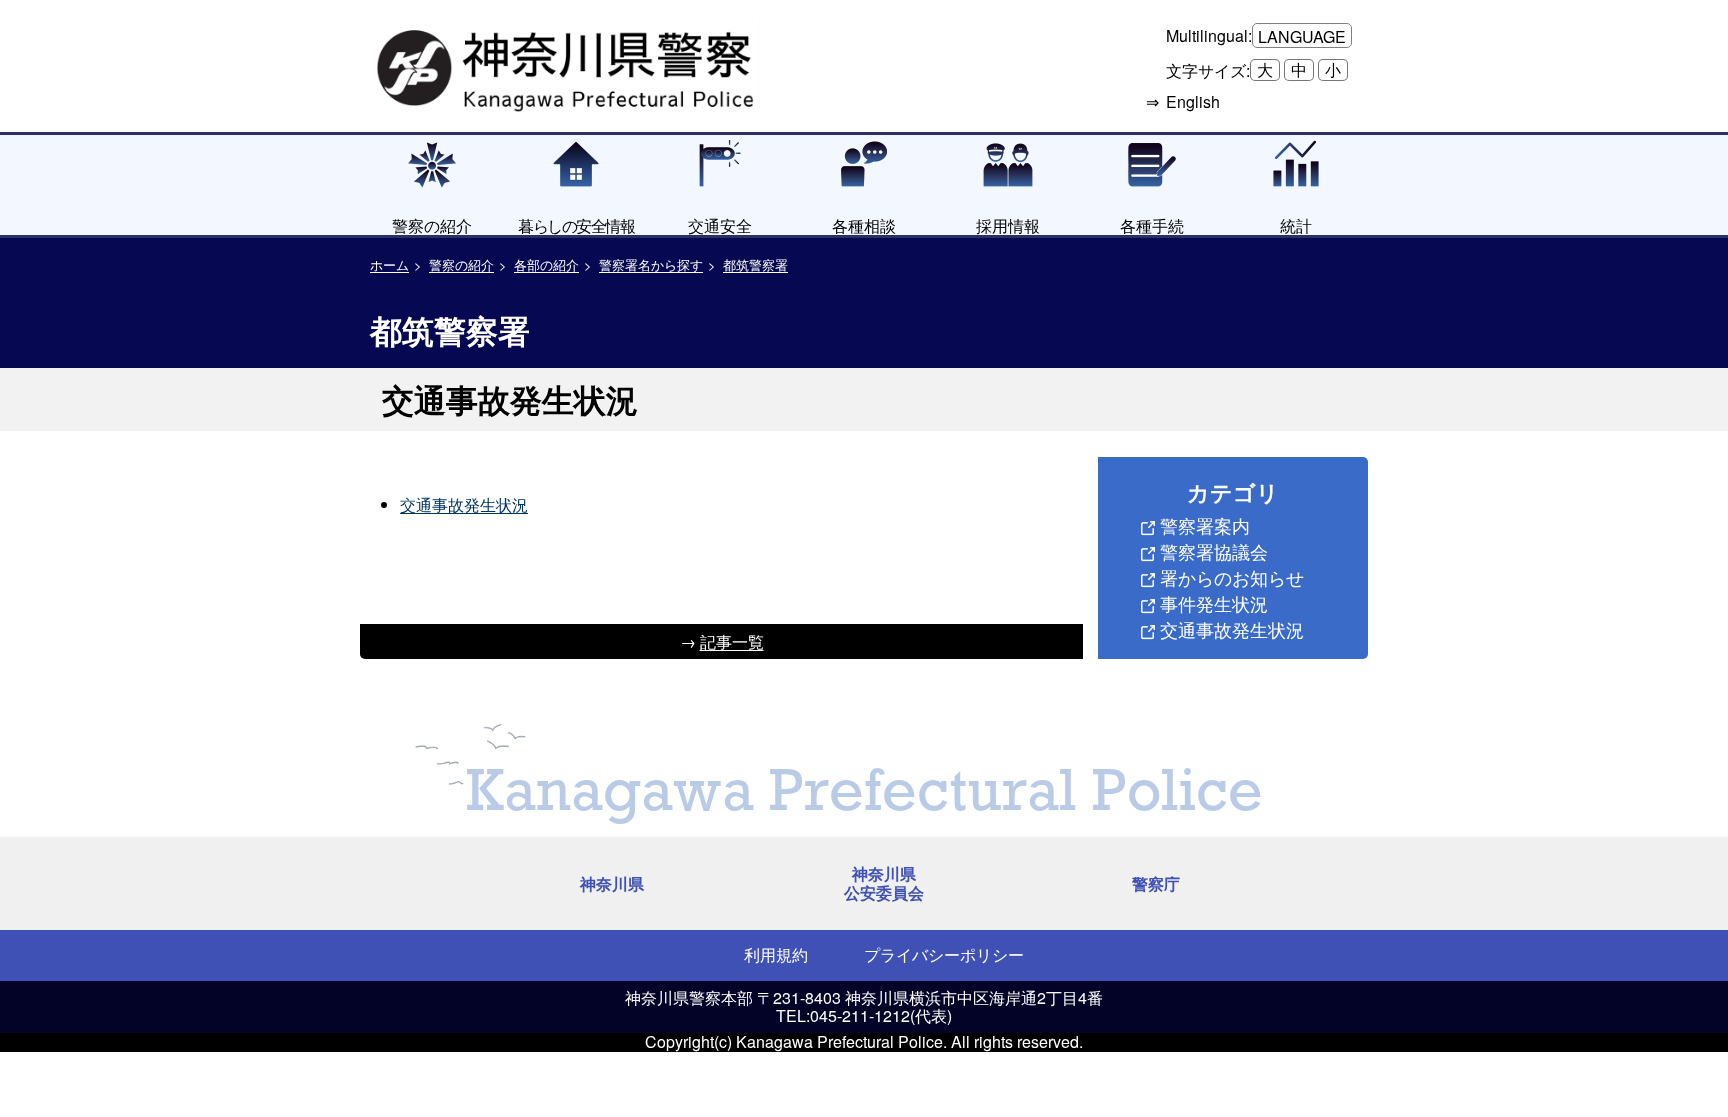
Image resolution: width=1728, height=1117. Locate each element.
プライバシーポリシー (944, 954)
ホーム (389, 264)
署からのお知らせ (1232, 577)
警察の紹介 (461, 264)
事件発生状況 (1214, 603)
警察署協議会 (1214, 551)
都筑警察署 (755, 264)
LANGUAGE (1302, 36)
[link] (568, 65)
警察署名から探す (651, 264)
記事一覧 (732, 641)
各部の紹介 (546, 264)
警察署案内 (1205, 525)
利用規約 (776, 954)
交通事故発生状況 (464, 504)
